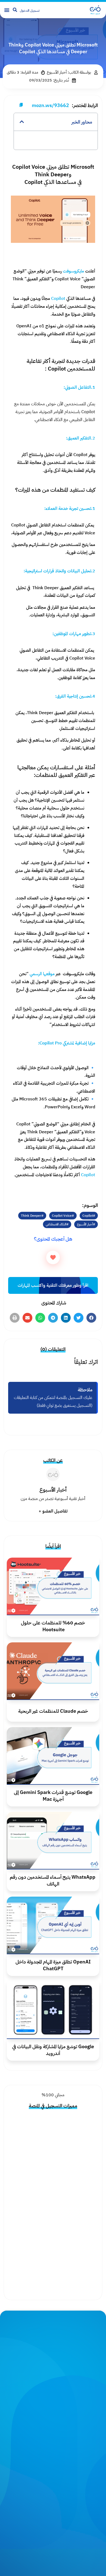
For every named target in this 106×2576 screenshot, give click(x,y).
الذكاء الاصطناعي (56, 1224)
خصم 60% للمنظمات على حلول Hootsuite (53, 1626)
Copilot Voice (62, 1216)
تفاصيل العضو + (53, 1511)
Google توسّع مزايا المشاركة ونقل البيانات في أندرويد (53, 2050)
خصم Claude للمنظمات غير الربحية (53, 1711)
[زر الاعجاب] (53, 1257)
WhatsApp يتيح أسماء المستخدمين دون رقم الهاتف (53, 1880)
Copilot (88, 1216)
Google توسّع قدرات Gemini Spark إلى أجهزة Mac (53, 1796)
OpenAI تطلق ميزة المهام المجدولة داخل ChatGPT (53, 1965)
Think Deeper (31, 1216)
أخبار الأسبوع (85, 1224)
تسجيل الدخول (30, 11)
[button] (7, 10)
